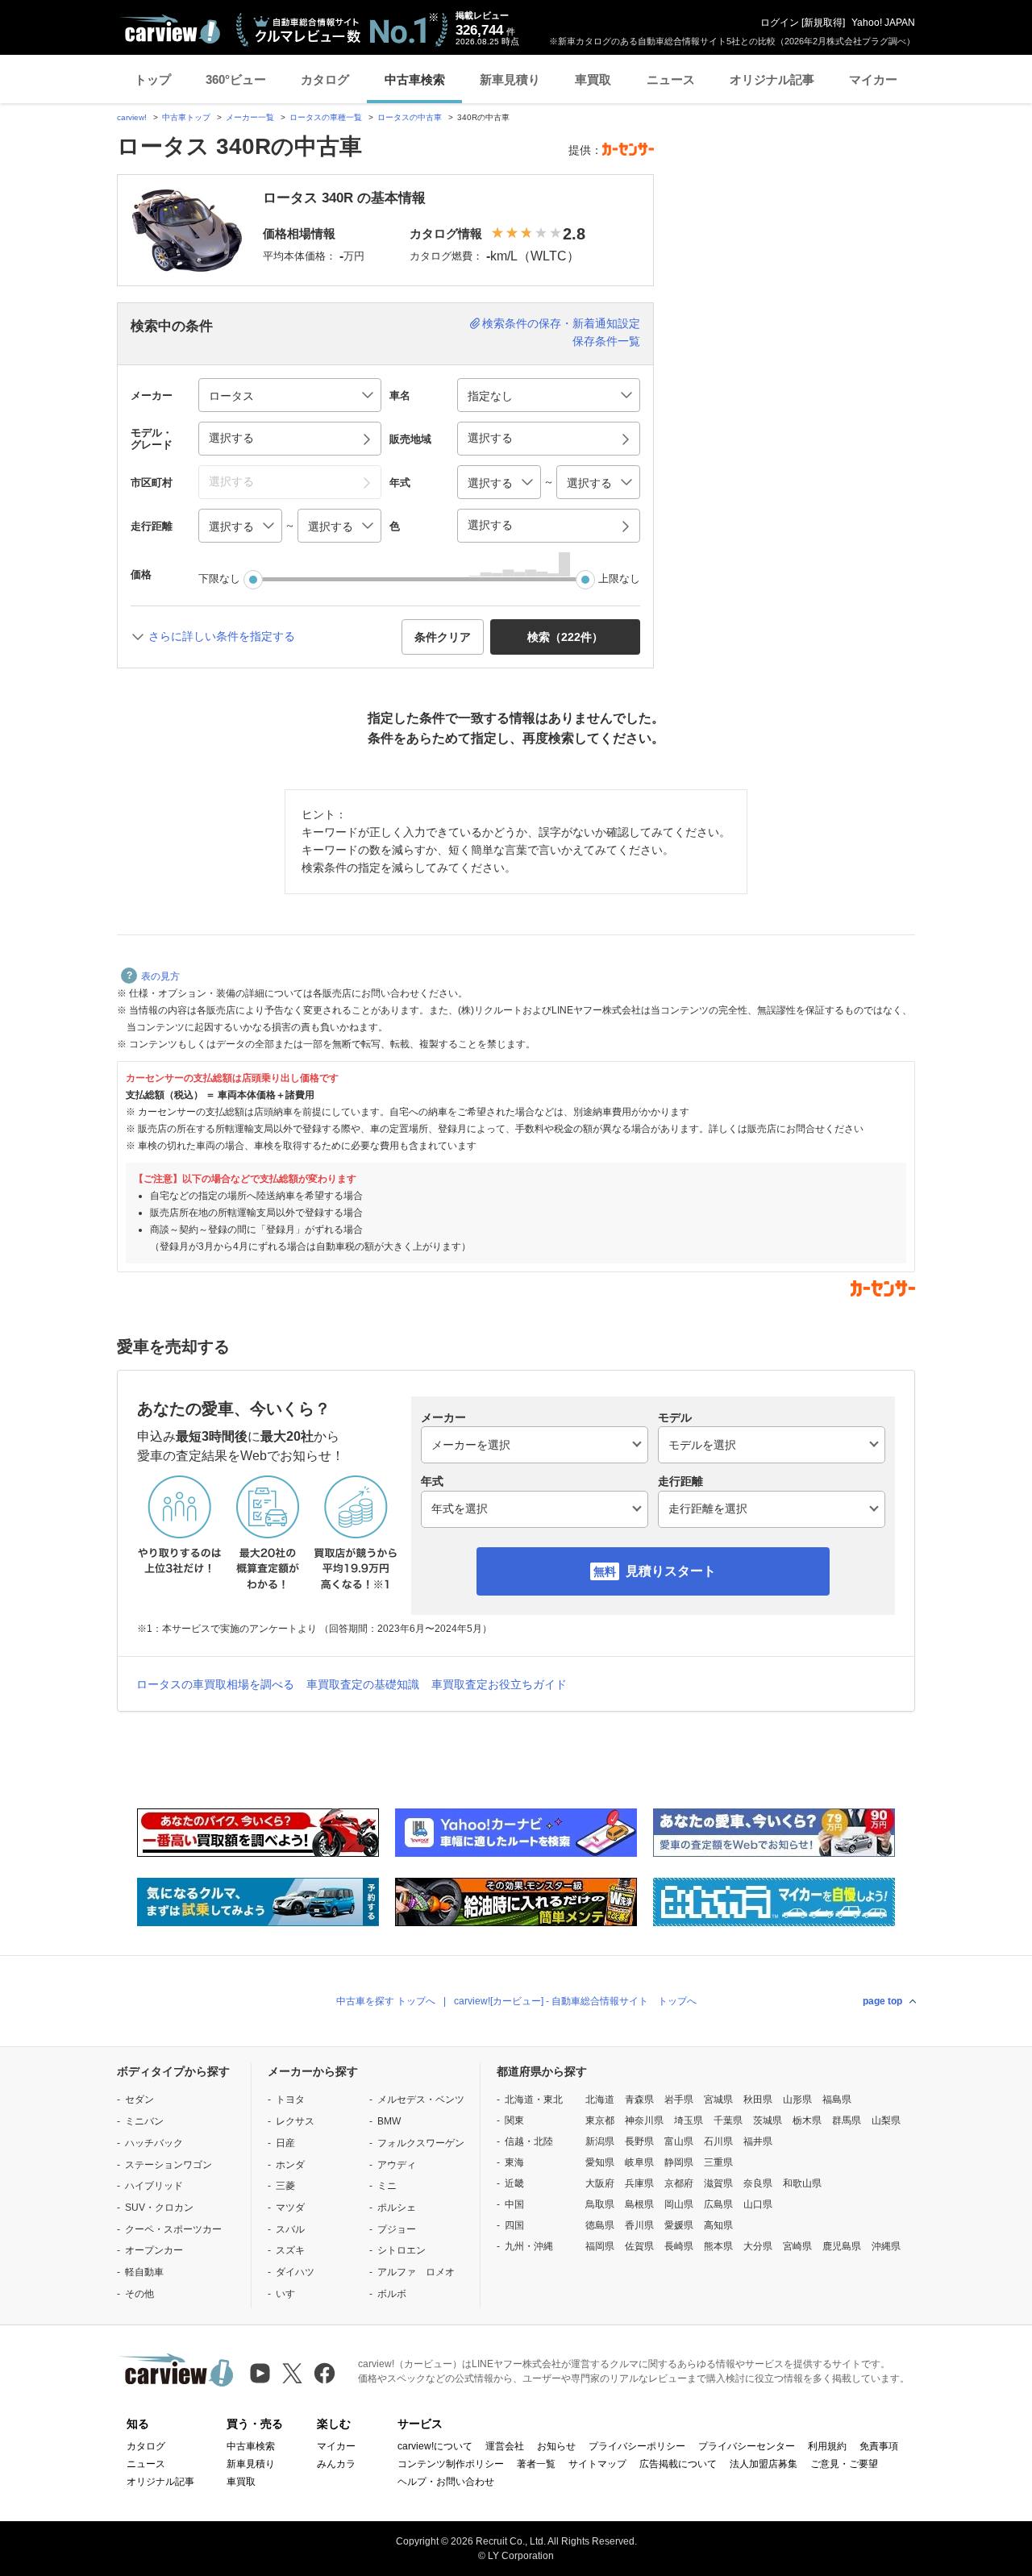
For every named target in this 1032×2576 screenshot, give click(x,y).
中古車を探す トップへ (386, 2001)
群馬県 (847, 2120)
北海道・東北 (534, 2100)
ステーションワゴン (169, 2165)
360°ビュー (236, 79)
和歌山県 (802, 2183)
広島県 (718, 2204)
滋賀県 (718, 2183)
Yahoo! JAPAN (883, 23)
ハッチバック (154, 2143)
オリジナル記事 (772, 79)
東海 (514, 2162)
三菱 (285, 2186)
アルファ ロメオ (416, 2272)
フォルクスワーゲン (421, 2143)
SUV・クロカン (159, 2208)
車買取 (593, 79)
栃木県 (807, 2120)
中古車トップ (186, 117)
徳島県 (600, 2225)
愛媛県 (679, 2225)
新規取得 (823, 23)
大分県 (758, 2246)
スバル (290, 2229)
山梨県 (886, 2120)
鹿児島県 (842, 2246)
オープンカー (154, 2250)
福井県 (758, 2141)
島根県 (639, 2204)
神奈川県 (644, 2120)
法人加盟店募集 (764, 2464)
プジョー (397, 2229)
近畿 (514, 2183)
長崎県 (679, 2246)
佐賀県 (639, 2246)
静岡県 (679, 2162)
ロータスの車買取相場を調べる (215, 1684)
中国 (514, 2204)
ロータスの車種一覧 (326, 117)
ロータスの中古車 (410, 117)
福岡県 (600, 2246)
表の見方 (160, 976)
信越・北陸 (529, 2141)
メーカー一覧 (250, 117)
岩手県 (679, 2100)
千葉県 (728, 2120)
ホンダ (290, 2165)
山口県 (758, 2204)
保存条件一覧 (606, 341)
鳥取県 (600, 2204)
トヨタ (290, 2100)
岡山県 (679, 2204)
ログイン (780, 23)
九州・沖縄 (529, 2246)
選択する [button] (231, 438)
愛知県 (600, 2162)
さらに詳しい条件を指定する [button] (222, 636)
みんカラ (336, 2464)
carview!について (435, 2446)
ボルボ (392, 2294)
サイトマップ (597, 2464)
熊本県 (718, 2246)
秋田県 (758, 2100)
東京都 (600, 2120)
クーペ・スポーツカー (173, 2229)
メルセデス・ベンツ (421, 2100)
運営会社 (505, 2446)
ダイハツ (295, 2272)
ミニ (387, 2186)
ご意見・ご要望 (844, 2464)
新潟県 (600, 2141)
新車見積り (510, 79)
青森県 (639, 2100)
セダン (139, 2100)
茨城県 (768, 2120)
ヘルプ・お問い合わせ (446, 2482)
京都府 (679, 2183)
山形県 (797, 2100)
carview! (132, 117)
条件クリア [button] (443, 637)
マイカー (873, 79)
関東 (514, 2120)
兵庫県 (639, 2183)
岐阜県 (639, 2162)
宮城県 (718, 2100)
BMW (389, 2121)
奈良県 (758, 2183)
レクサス (295, 2121)
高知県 (718, 2225)
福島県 (837, 2100)
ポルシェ (397, 2208)
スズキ (290, 2250)
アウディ (397, 2165)
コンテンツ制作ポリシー (451, 2464)
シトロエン (402, 2250)
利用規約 (827, 2446)
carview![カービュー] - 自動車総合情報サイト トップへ (575, 2001)
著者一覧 (536, 2464)
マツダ (290, 2208)
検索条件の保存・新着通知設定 (561, 323)
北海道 (600, 2100)
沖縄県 (886, 2246)
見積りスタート (671, 1571)
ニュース (671, 79)
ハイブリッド (154, 2186)
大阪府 (600, 2183)
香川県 (639, 2225)
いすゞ (290, 2294)
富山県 (679, 2141)
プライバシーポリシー (637, 2446)
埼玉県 (689, 2120)
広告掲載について (678, 2464)
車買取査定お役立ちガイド (499, 1684)
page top (882, 2001)
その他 (139, 2294)
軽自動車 (144, 2272)
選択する (490, 525)
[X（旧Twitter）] (292, 2373)
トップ (153, 79)
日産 (285, 2143)
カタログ (325, 79)
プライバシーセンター (747, 2446)
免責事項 (879, 2446)
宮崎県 (797, 2246)
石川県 (718, 2141)
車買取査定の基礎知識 (363, 1684)
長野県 (639, 2141)
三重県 (718, 2162)
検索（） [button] (565, 637)
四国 (514, 2225)
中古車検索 (415, 79)
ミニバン (144, 2121)
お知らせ (556, 2446)
